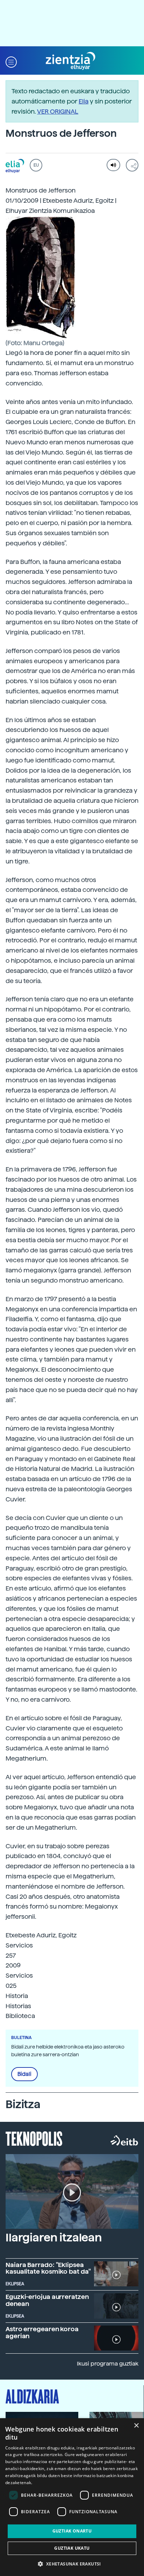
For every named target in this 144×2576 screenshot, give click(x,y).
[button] (11, 61)
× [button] (136, 2426)
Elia (84, 101)
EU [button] (36, 165)
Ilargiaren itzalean (54, 2238)
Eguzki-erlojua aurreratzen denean (47, 2300)
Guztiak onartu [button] (72, 2531)
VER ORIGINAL (58, 111)
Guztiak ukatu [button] (72, 2548)
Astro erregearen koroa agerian (42, 2332)
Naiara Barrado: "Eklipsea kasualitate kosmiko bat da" (48, 2268)
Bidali (24, 2074)
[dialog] (72, 2497)
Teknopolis (34, 2138)
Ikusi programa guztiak (108, 2364)
